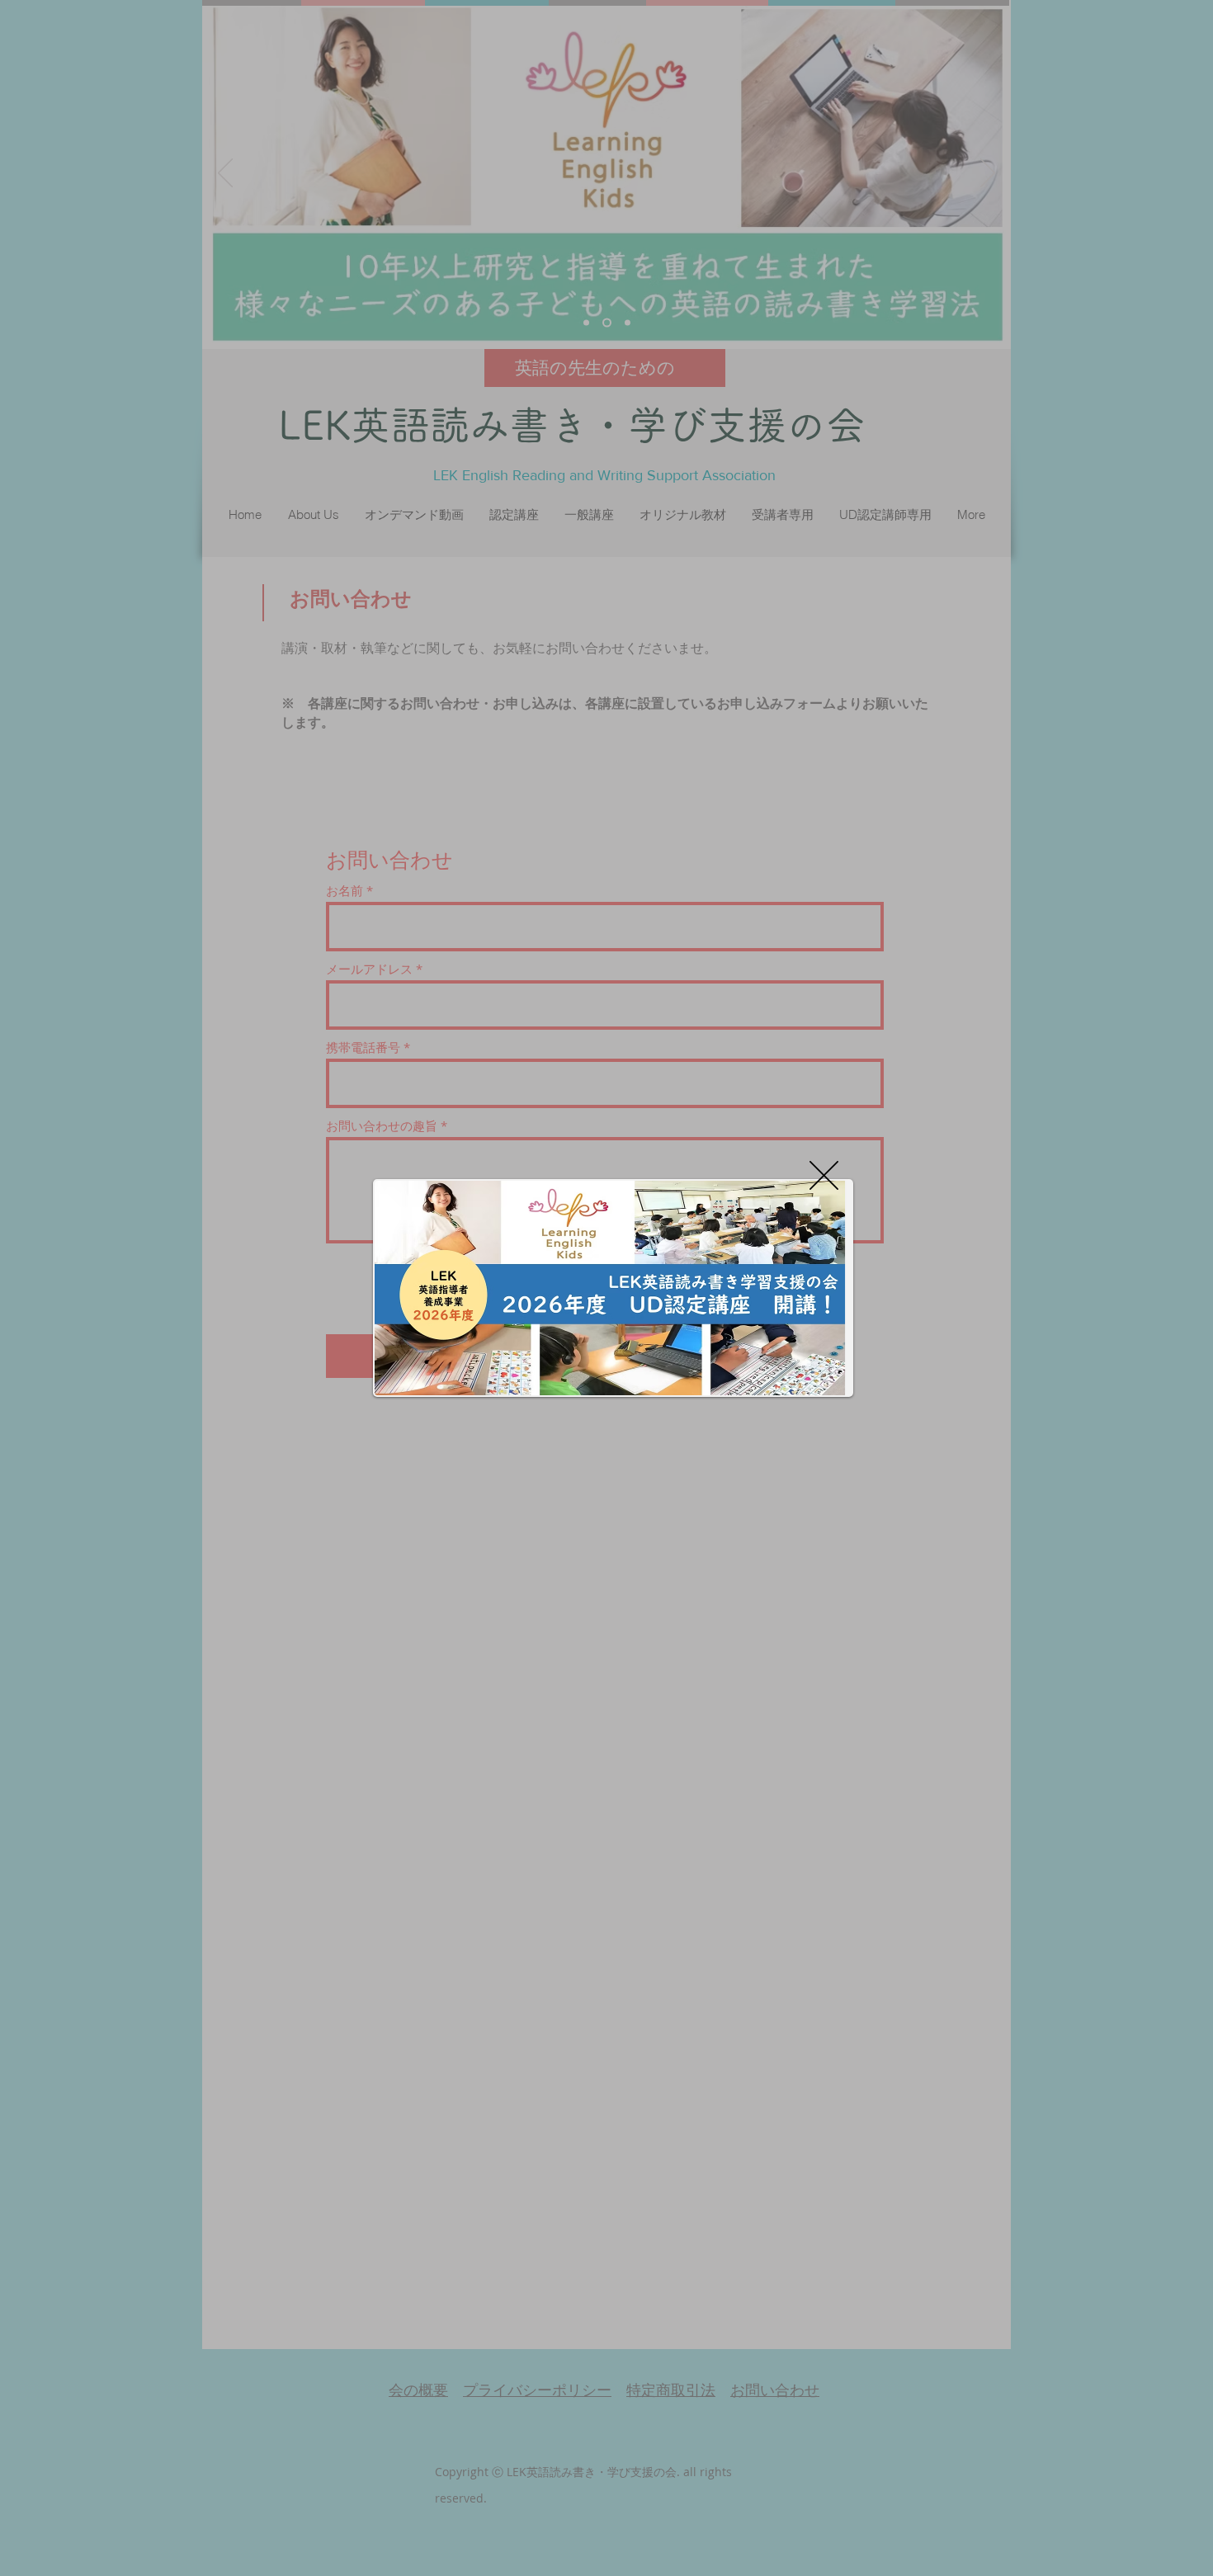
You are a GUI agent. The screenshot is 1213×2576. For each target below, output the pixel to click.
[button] (824, 1175)
